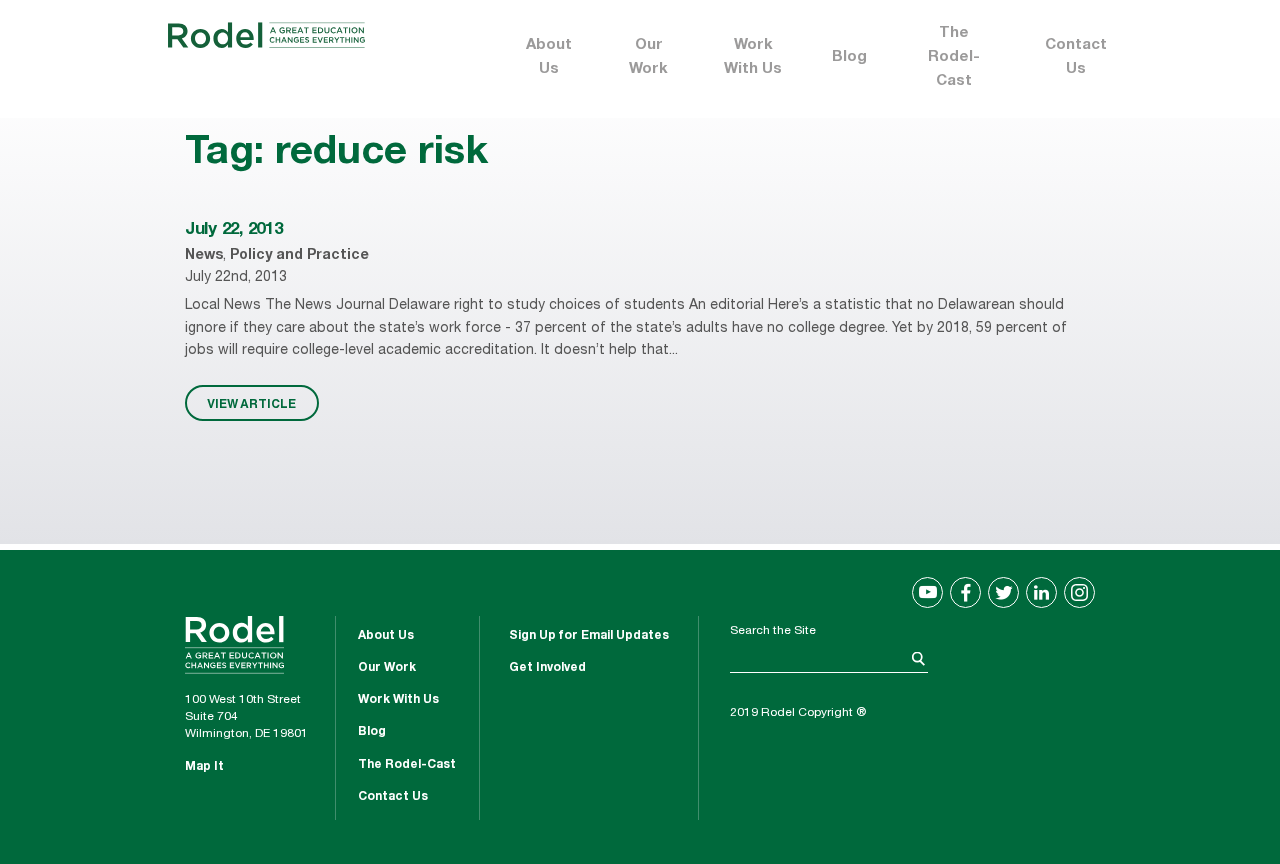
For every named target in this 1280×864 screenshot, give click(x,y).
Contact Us (1076, 57)
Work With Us (753, 57)
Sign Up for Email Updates (589, 636)
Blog (849, 57)
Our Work (648, 57)
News (204, 256)
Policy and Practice (299, 256)
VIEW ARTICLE (251, 403)
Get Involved (547, 668)
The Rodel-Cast (954, 57)
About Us (549, 57)
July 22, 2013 (234, 230)
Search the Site (773, 631)
